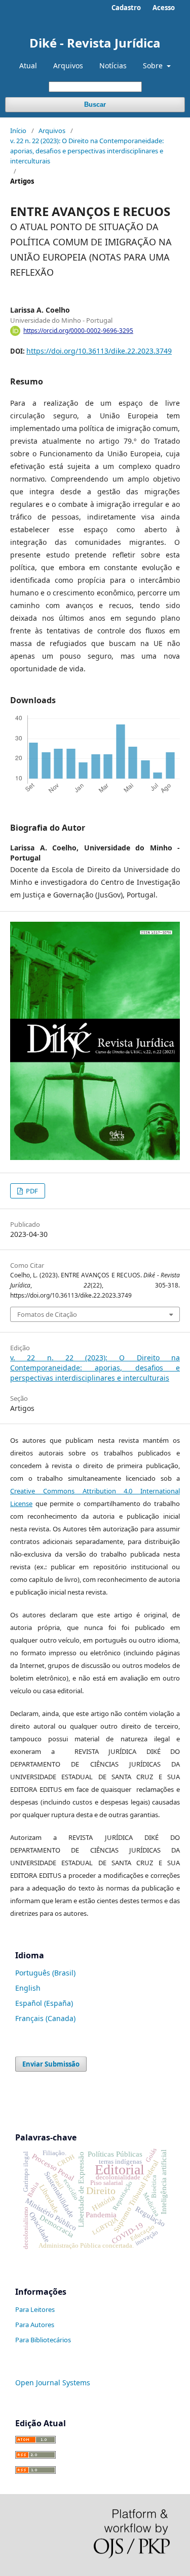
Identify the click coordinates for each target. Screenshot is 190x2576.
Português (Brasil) (45, 1973)
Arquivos (68, 66)
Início (18, 131)
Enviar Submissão (51, 2064)
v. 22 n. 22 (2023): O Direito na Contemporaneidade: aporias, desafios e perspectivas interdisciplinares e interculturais (87, 151)
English (28, 1988)
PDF (31, 1191)
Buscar (95, 104)
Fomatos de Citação (47, 1314)
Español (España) (44, 2003)
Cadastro (126, 8)
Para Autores (35, 2325)
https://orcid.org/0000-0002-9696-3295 (78, 331)
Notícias (113, 66)
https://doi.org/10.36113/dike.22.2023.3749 (99, 351)
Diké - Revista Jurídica (95, 43)
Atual (28, 66)
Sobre (154, 66)
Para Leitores (35, 2309)
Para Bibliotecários (43, 2340)
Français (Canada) (45, 2018)
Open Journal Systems (53, 2382)
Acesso (164, 8)
